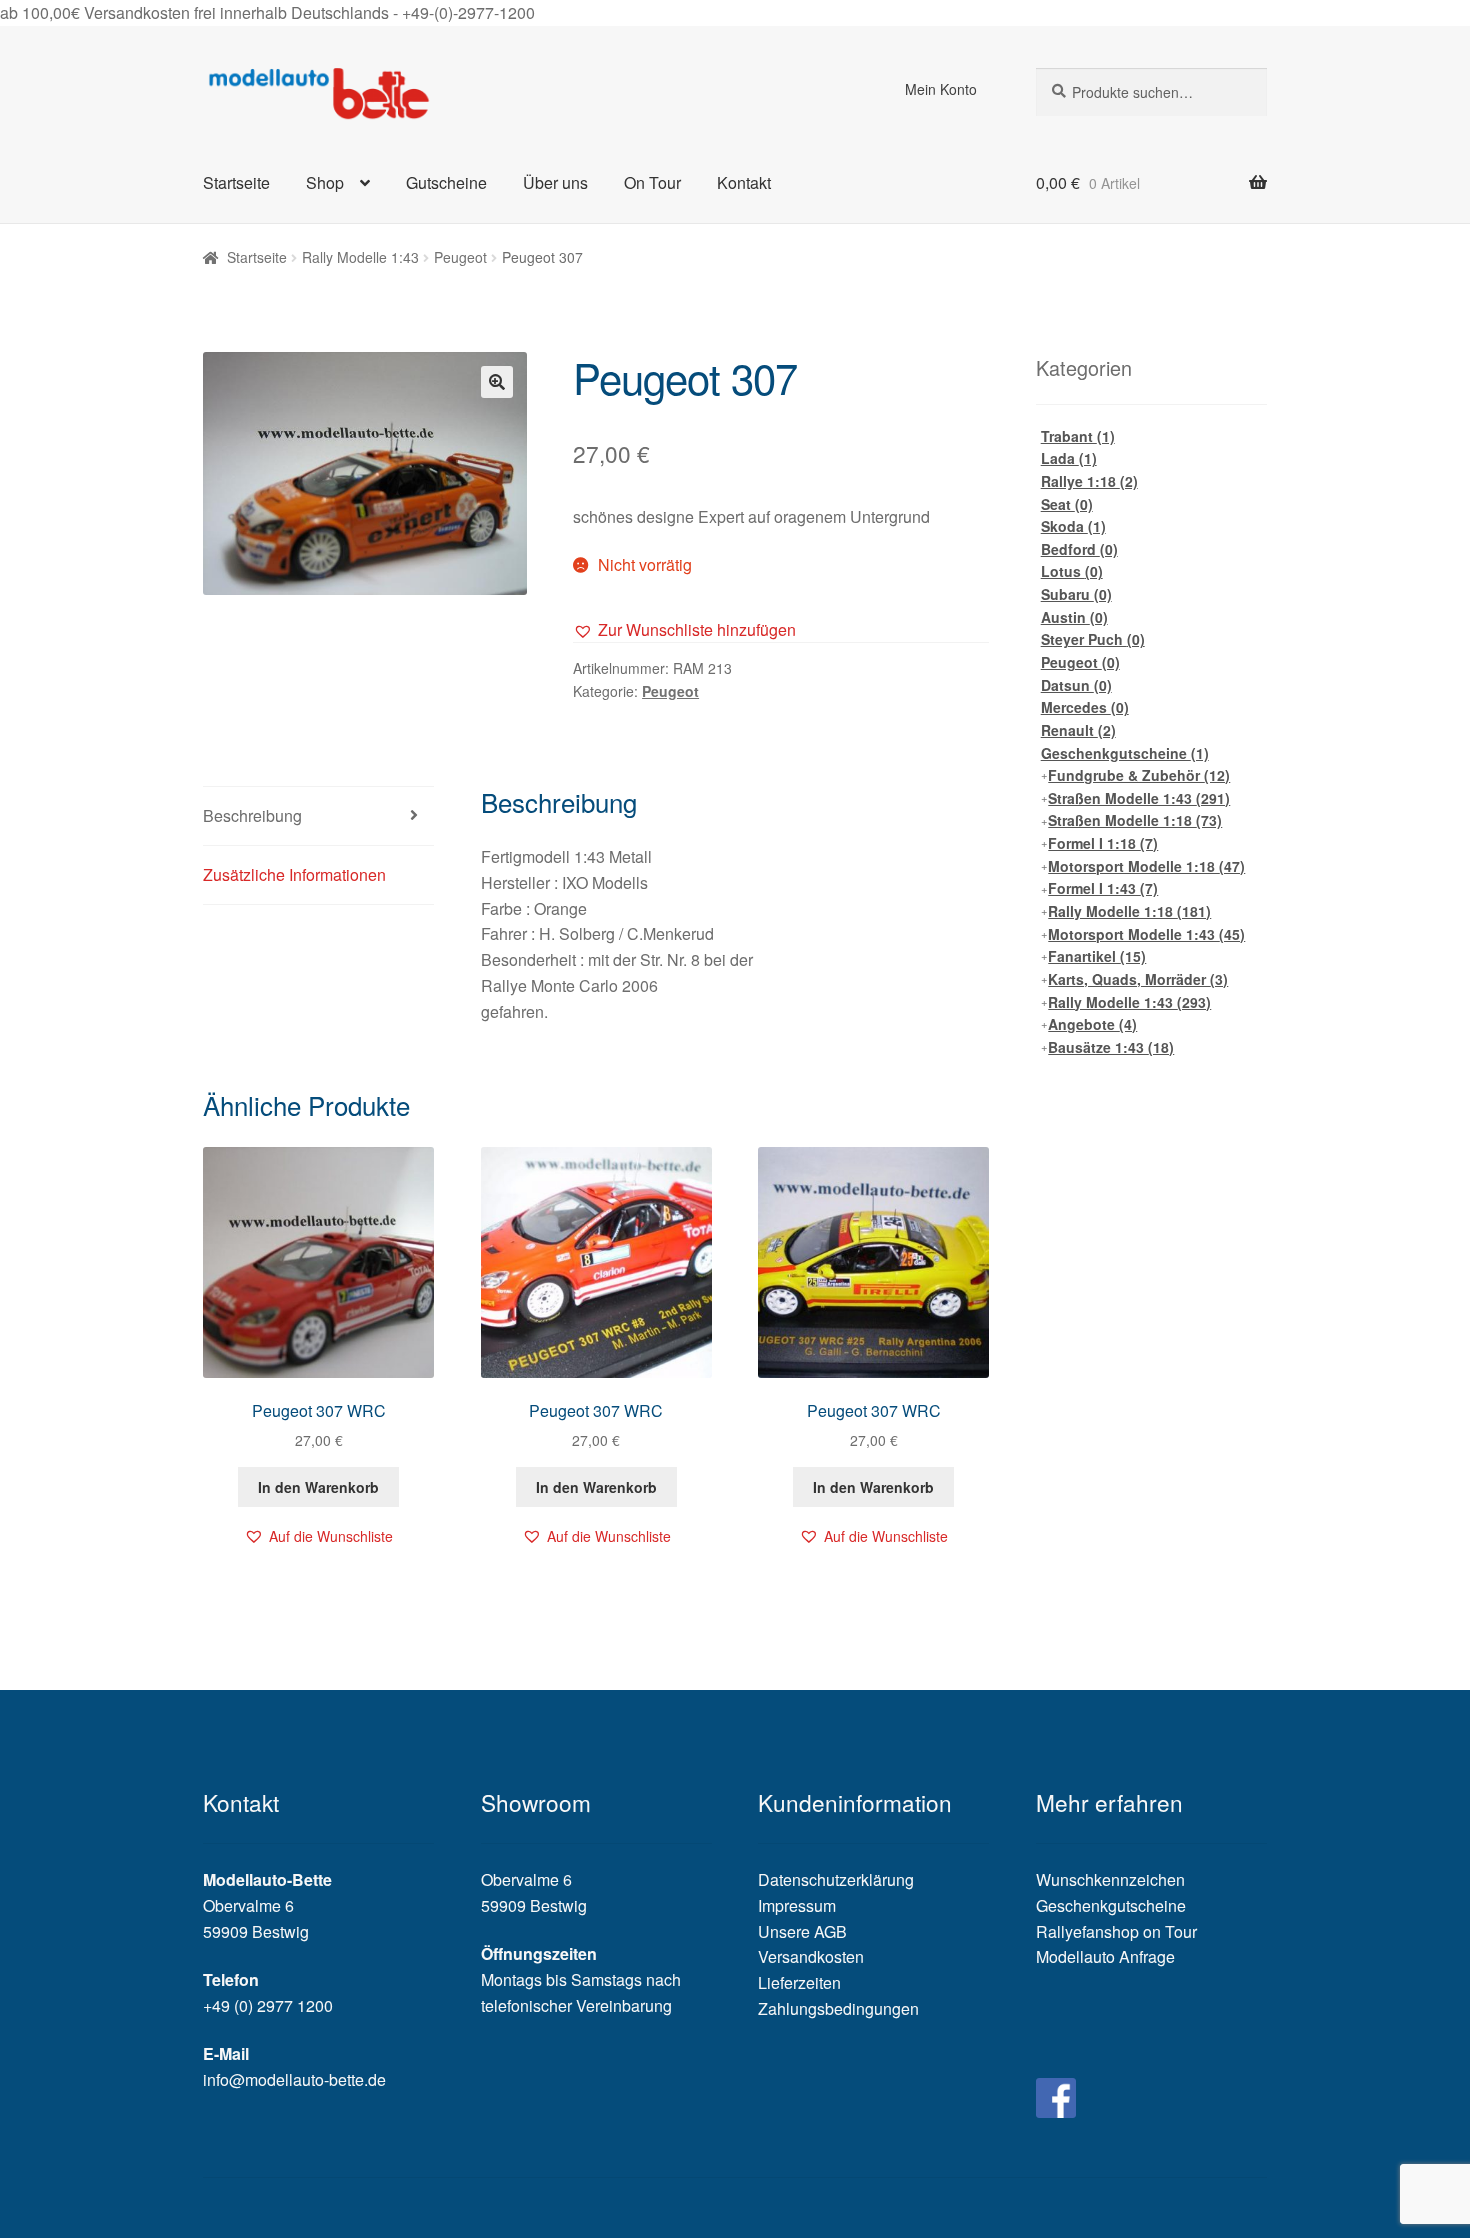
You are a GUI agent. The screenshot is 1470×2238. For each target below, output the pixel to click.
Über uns (555, 182)
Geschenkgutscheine (1125, 753)
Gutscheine (446, 182)
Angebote (1092, 1024)
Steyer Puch (1093, 639)
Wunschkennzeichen (1110, 1879)
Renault (1078, 730)
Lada (1069, 458)
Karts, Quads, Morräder (1138, 979)
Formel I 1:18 (1103, 843)
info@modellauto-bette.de (294, 2079)
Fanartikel (1097, 956)
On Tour (652, 182)
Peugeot (460, 257)
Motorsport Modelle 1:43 (1146, 934)
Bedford (1079, 549)
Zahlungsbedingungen (838, 2008)
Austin (1074, 617)
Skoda (1073, 526)
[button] (684, 630)
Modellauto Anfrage (1105, 1956)
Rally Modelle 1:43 (360, 257)
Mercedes (1085, 707)
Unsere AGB (802, 1931)
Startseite (236, 182)
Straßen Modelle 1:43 (1139, 798)
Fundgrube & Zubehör (1139, 775)
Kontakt (744, 182)
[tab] (318, 816)
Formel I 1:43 (1103, 888)
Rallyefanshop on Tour (1116, 1931)
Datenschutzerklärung (836, 1879)
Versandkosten (811, 1956)
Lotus (1072, 571)
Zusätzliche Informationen (294, 874)
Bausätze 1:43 (1111, 1047)
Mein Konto (941, 89)
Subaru (1076, 594)
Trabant (1078, 436)
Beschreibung (252, 815)
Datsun (1076, 685)
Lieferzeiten (799, 1982)
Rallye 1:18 (1089, 481)
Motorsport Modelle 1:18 (1146, 866)
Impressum (797, 1905)
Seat (1067, 504)
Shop (325, 182)
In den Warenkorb (318, 1487)
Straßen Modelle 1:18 (1135, 820)
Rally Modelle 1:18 (1129, 911)
